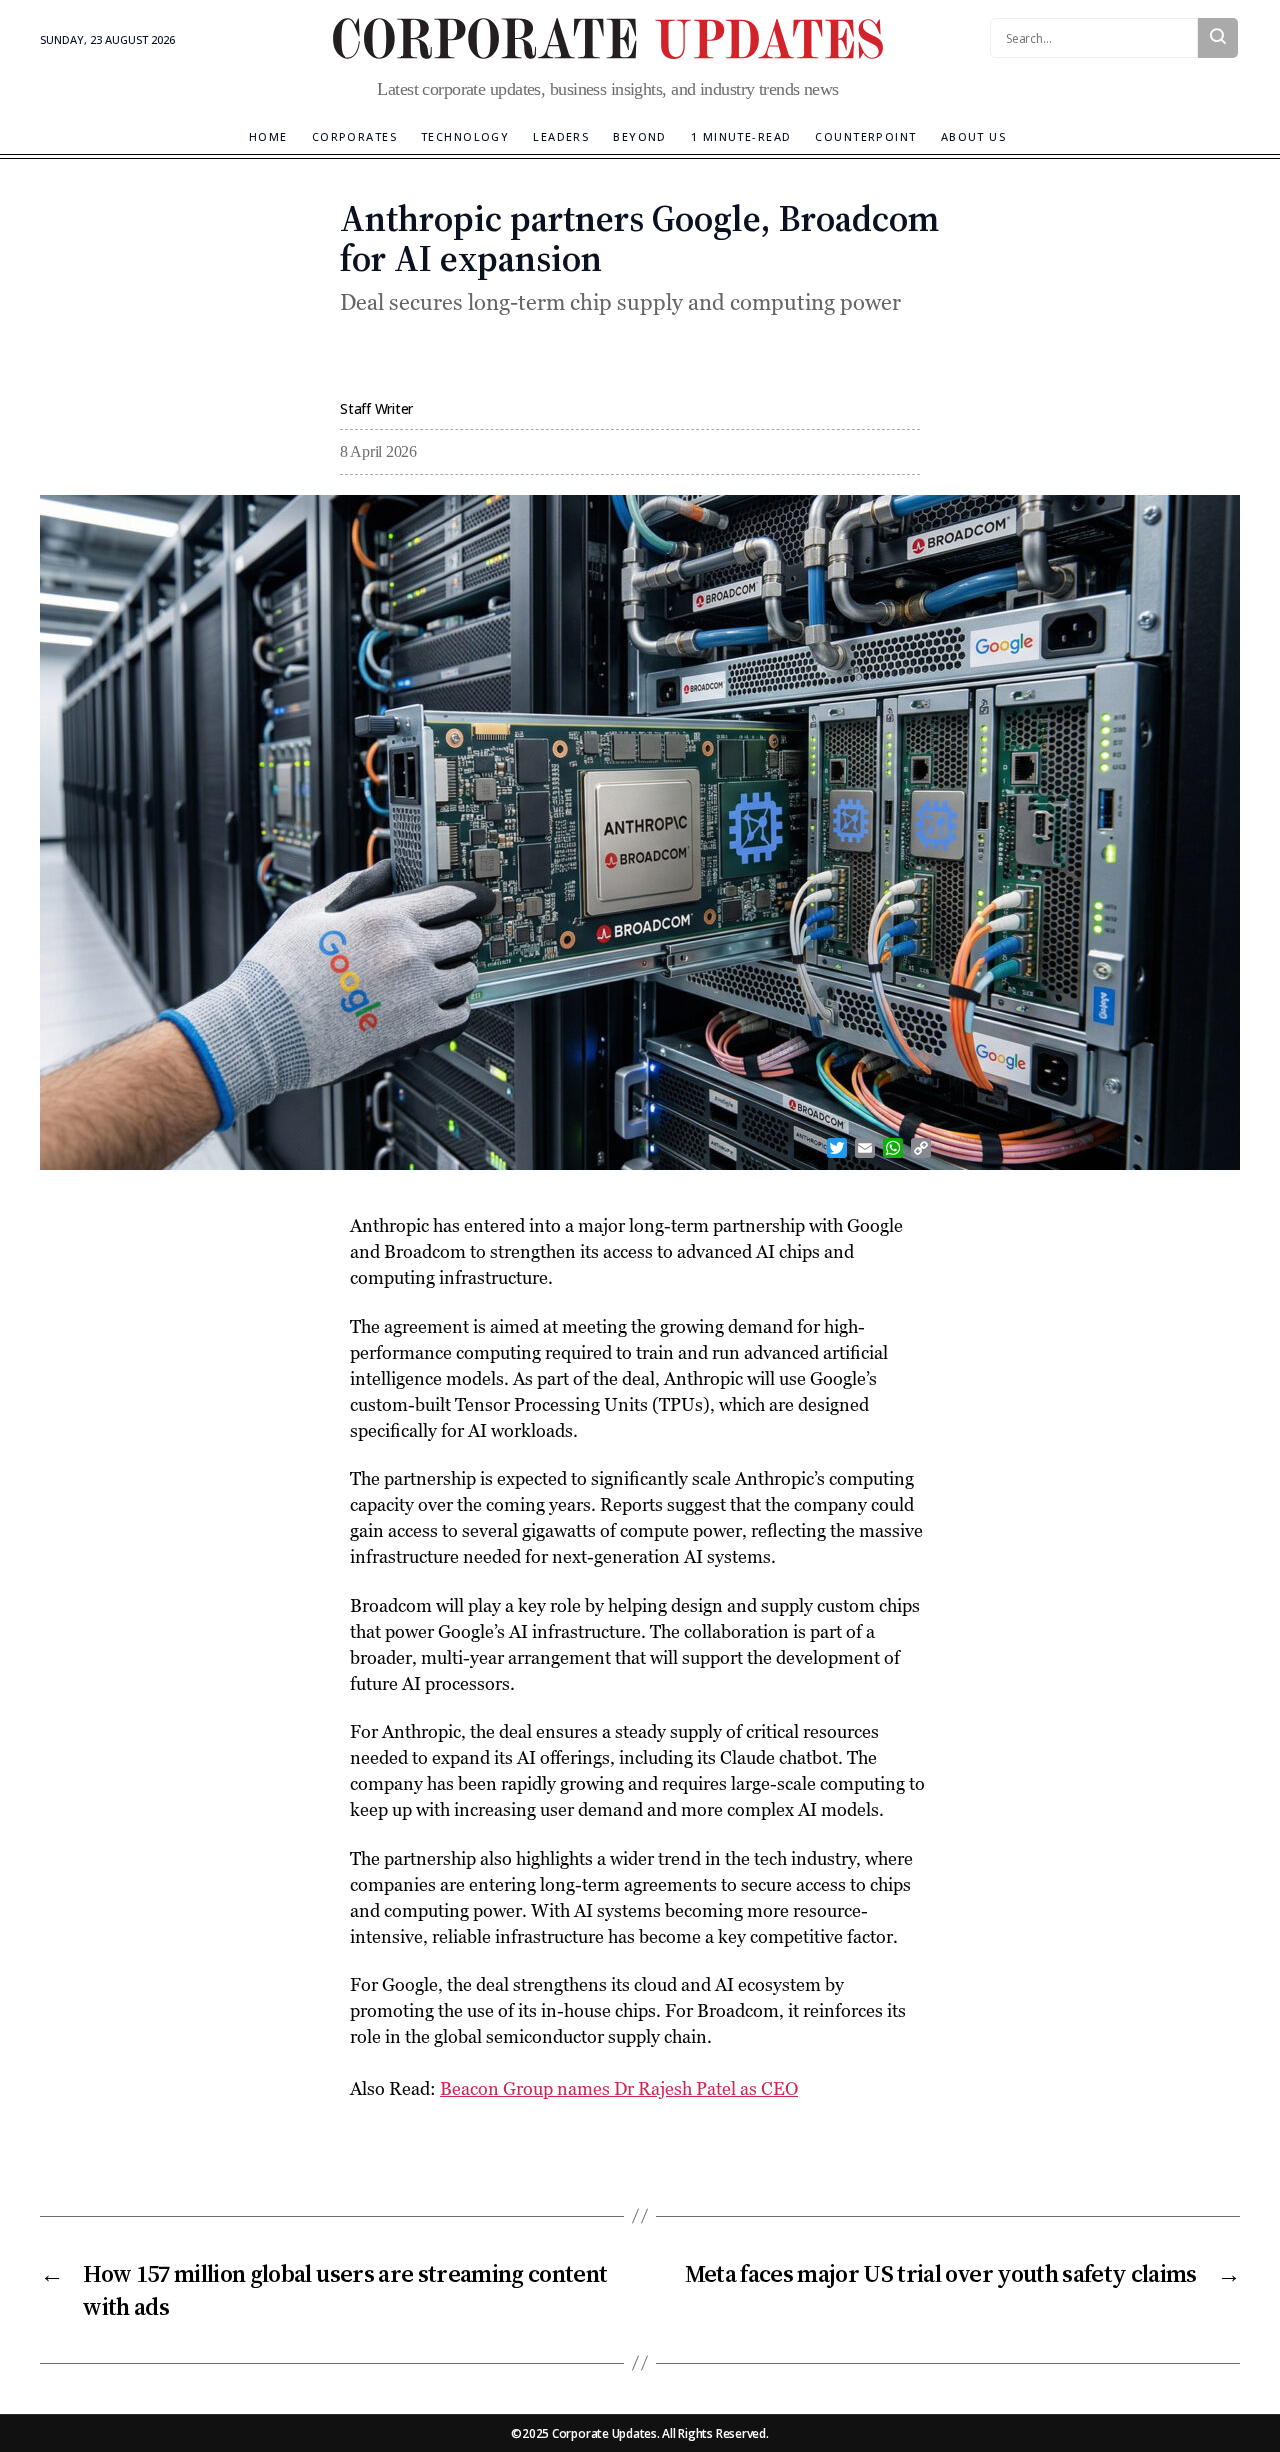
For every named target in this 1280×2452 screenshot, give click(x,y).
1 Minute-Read (741, 136)
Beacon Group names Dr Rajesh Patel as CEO (619, 2088)
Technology (465, 136)
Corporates (354, 136)
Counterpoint (865, 136)
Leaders (561, 136)
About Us (973, 136)
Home (268, 136)
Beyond (640, 136)
